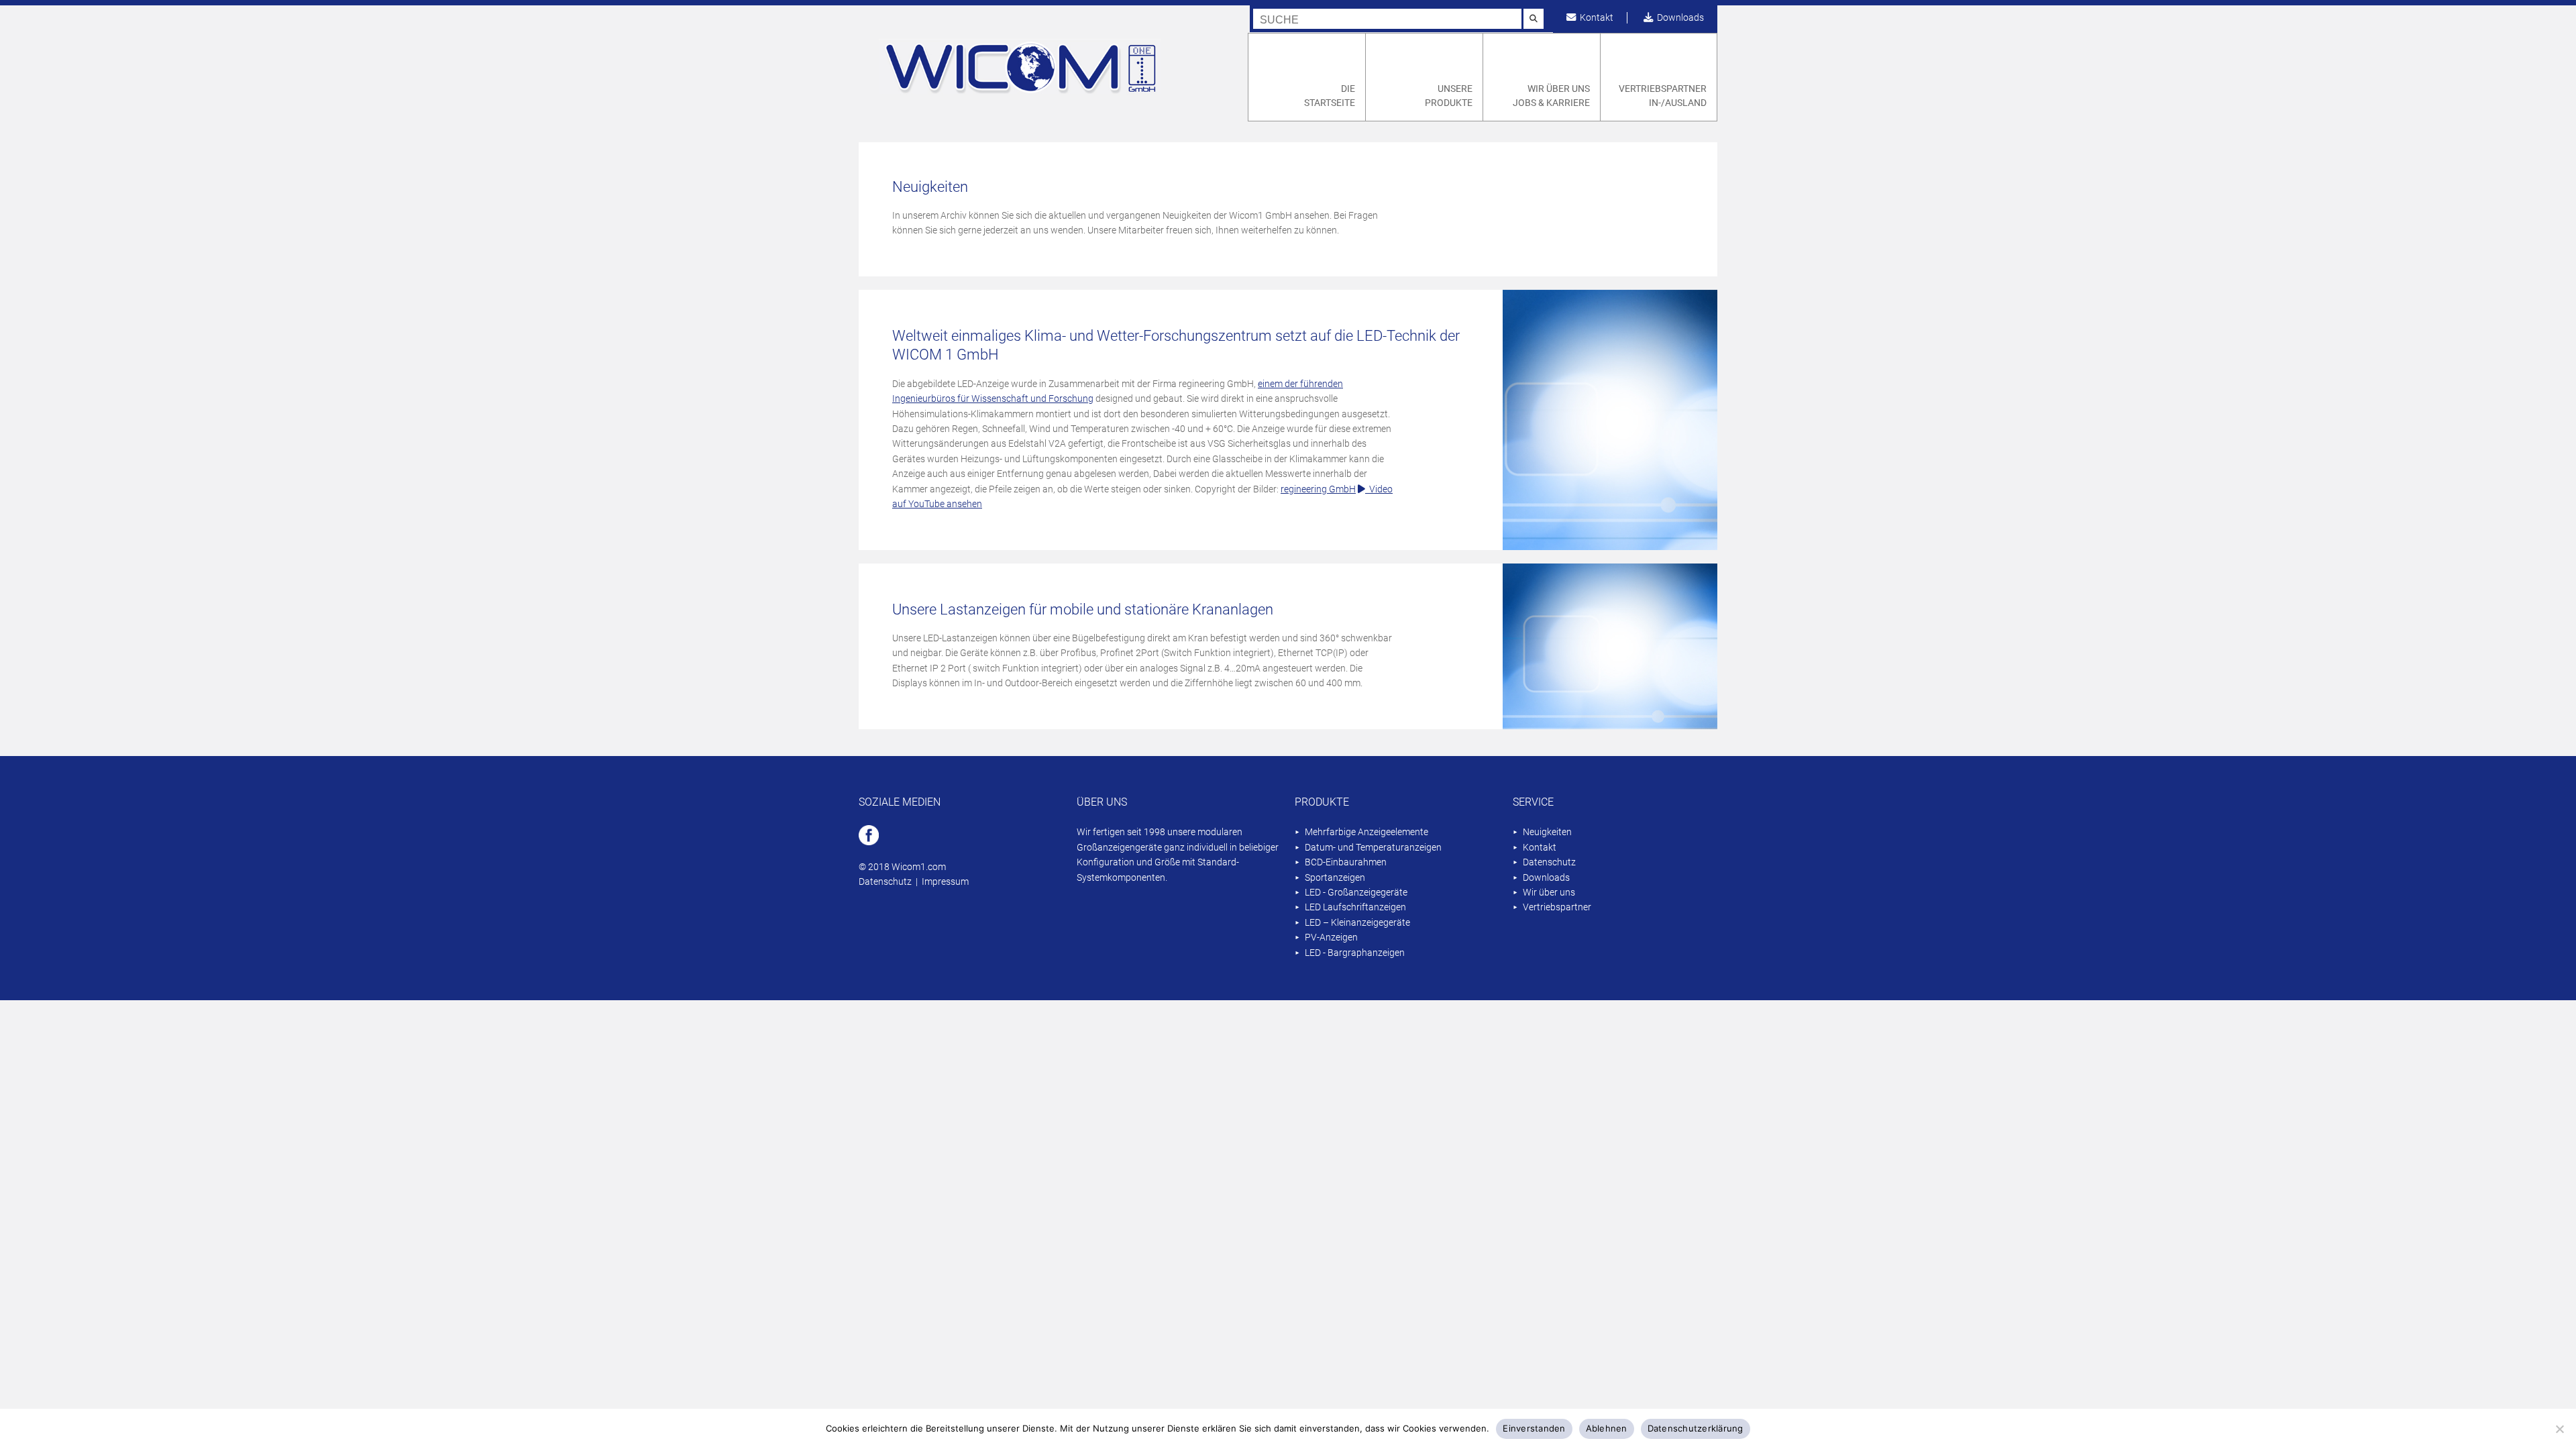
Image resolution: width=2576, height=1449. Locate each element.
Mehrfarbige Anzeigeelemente (1366, 832)
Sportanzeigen (1335, 878)
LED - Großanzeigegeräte (1356, 893)
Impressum (945, 882)
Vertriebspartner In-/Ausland (1663, 96)
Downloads (1678, 18)
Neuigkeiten (1547, 832)
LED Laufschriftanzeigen (1355, 907)
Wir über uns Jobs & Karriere (1551, 96)
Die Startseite (1330, 96)
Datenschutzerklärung (1696, 1428)
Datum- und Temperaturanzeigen (1373, 848)
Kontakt (1595, 18)
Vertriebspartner (1557, 907)
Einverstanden (1534, 1428)
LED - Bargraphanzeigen (1355, 953)
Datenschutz (885, 882)
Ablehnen (1607, 1428)
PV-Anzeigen (1331, 937)
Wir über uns (1549, 893)
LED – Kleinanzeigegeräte (1357, 923)
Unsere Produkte (1449, 96)
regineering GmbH (1318, 489)
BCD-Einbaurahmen (1346, 862)
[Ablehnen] (2559, 1429)
